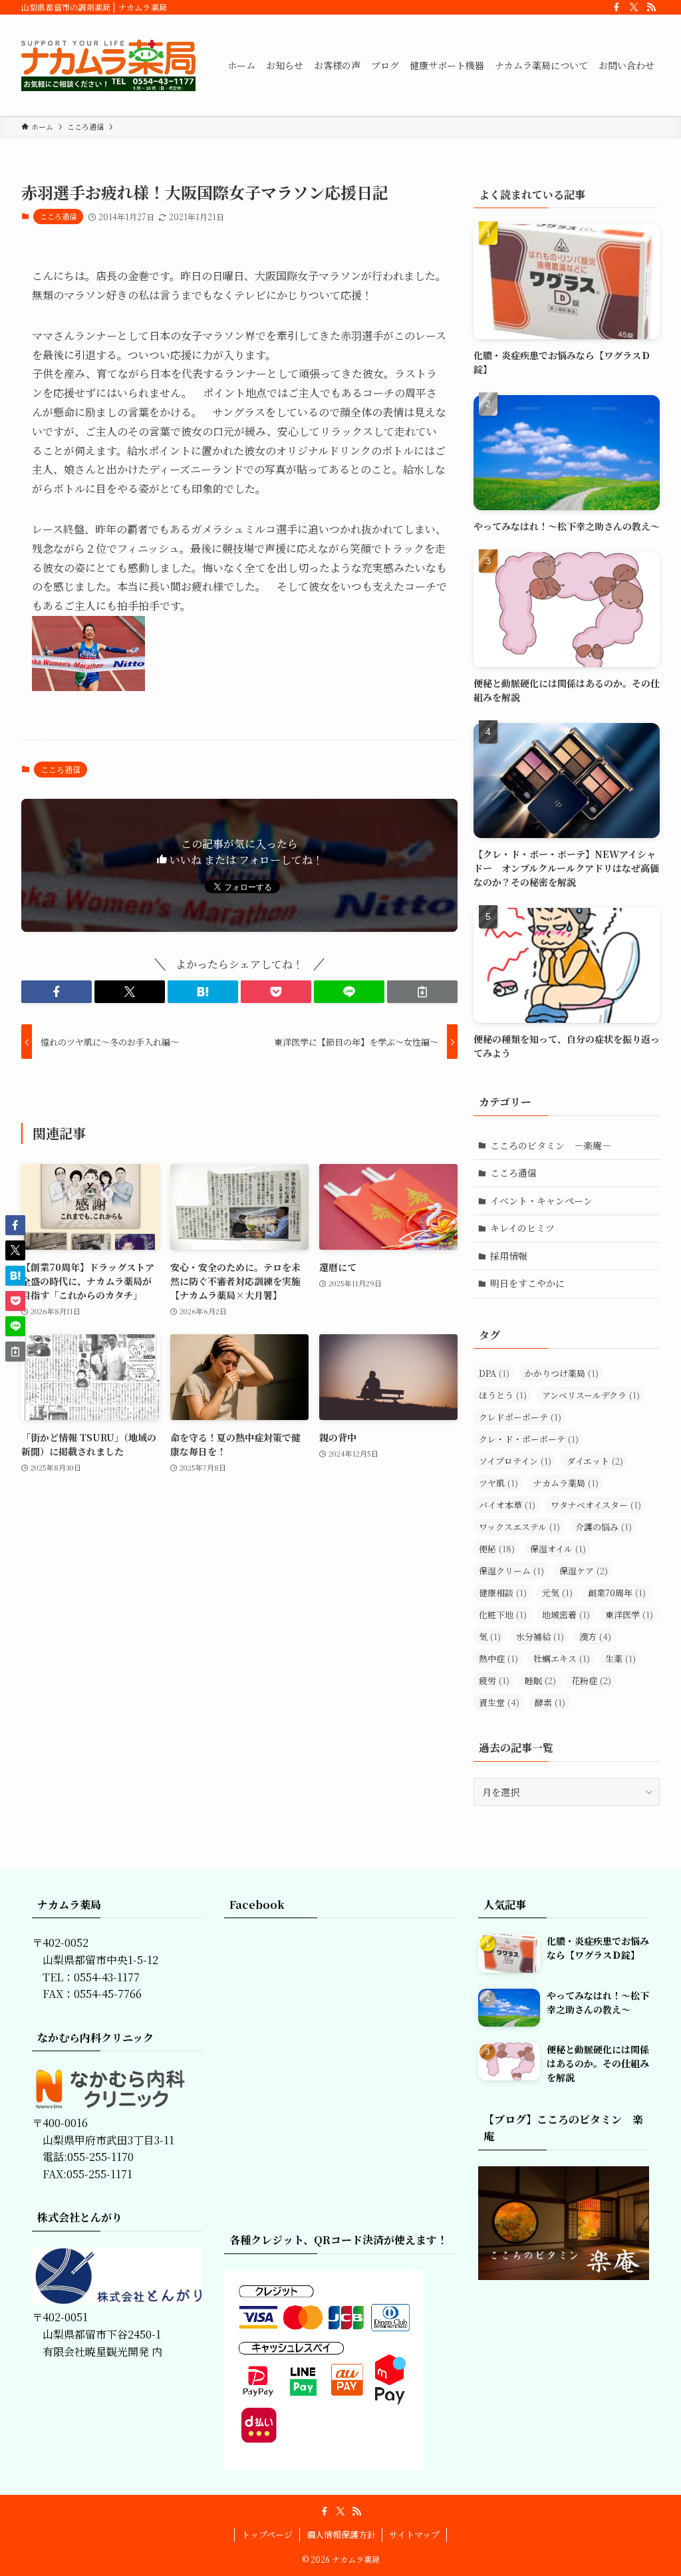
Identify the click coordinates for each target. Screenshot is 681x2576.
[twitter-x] (634, 7)
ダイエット (595, 1461)
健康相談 (503, 1593)
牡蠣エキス (562, 1658)
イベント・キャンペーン (541, 1201)
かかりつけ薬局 (562, 1373)
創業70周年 (617, 1593)
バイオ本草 (507, 1505)
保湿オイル (558, 1549)
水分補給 (540, 1637)
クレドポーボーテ (520, 1417)
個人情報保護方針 (341, 2534)
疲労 (494, 1680)
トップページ (267, 2534)
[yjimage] (88, 687)
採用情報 (509, 1256)
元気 (557, 1593)
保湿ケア (584, 1571)
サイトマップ (414, 2534)
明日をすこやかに (527, 1283)
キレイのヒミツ (522, 1228)
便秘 (497, 1549)
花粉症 (591, 1680)
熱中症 (498, 1658)
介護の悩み (604, 1527)
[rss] (651, 7)
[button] (57, 992)
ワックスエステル (519, 1527)
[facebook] (616, 7)
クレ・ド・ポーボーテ (529, 1439)
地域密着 (566, 1615)
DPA (494, 1373)
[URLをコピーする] (422, 992)
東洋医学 (629, 1615)
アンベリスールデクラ (591, 1395)
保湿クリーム (511, 1571)
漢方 (595, 1637)
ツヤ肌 (498, 1483)
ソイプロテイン (515, 1461)
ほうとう (503, 1395)
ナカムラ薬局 (566, 1483)
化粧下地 (503, 1615)
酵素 (550, 1702)
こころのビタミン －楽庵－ (551, 1145)
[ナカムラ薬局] (108, 65)
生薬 (620, 1658)
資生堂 (499, 1702)
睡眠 (540, 1680)
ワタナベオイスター (596, 1505)
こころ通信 (58, 216)
